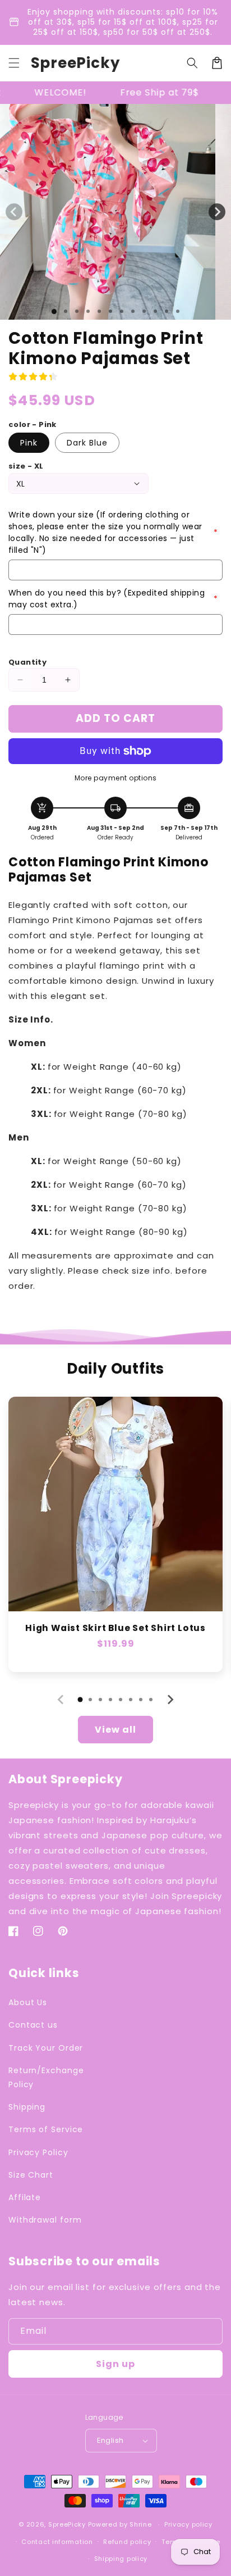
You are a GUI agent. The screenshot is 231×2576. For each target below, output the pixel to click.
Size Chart (31, 2175)
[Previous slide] (61, 1700)
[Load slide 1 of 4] (88, 311)
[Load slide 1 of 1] (54, 312)
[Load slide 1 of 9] (144, 311)
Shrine (140, 2524)
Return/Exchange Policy (46, 2077)
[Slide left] (14, 212)
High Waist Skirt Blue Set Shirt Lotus (115, 1628)
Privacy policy (188, 2524)
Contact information (57, 2542)
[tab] (80, 1700)
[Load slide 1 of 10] (155, 311)
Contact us (33, 2025)
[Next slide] (170, 1700)
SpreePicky (67, 2524)
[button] (14, 63)
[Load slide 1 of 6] (110, 311)
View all (115, 1730)
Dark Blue (87, 443)
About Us (28, 2002)
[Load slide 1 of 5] (99, 311)
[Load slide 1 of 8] (133, 311)
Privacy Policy (38, 2152)
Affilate (25, 2197)
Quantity (27, 662)
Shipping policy (121, 2559)
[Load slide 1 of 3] (77, 311)
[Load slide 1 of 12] (178, 311)
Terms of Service (46, 2129)
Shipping (27, 2107)
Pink (29, 443)
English (110, 2440)
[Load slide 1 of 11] (167, 311)
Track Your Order (46, 2048)
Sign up (115, 2364)
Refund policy (127, 2542)
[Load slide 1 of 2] (66, 311)
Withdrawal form (45, 2220)
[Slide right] (217, 212)
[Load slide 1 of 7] (122, 311)
